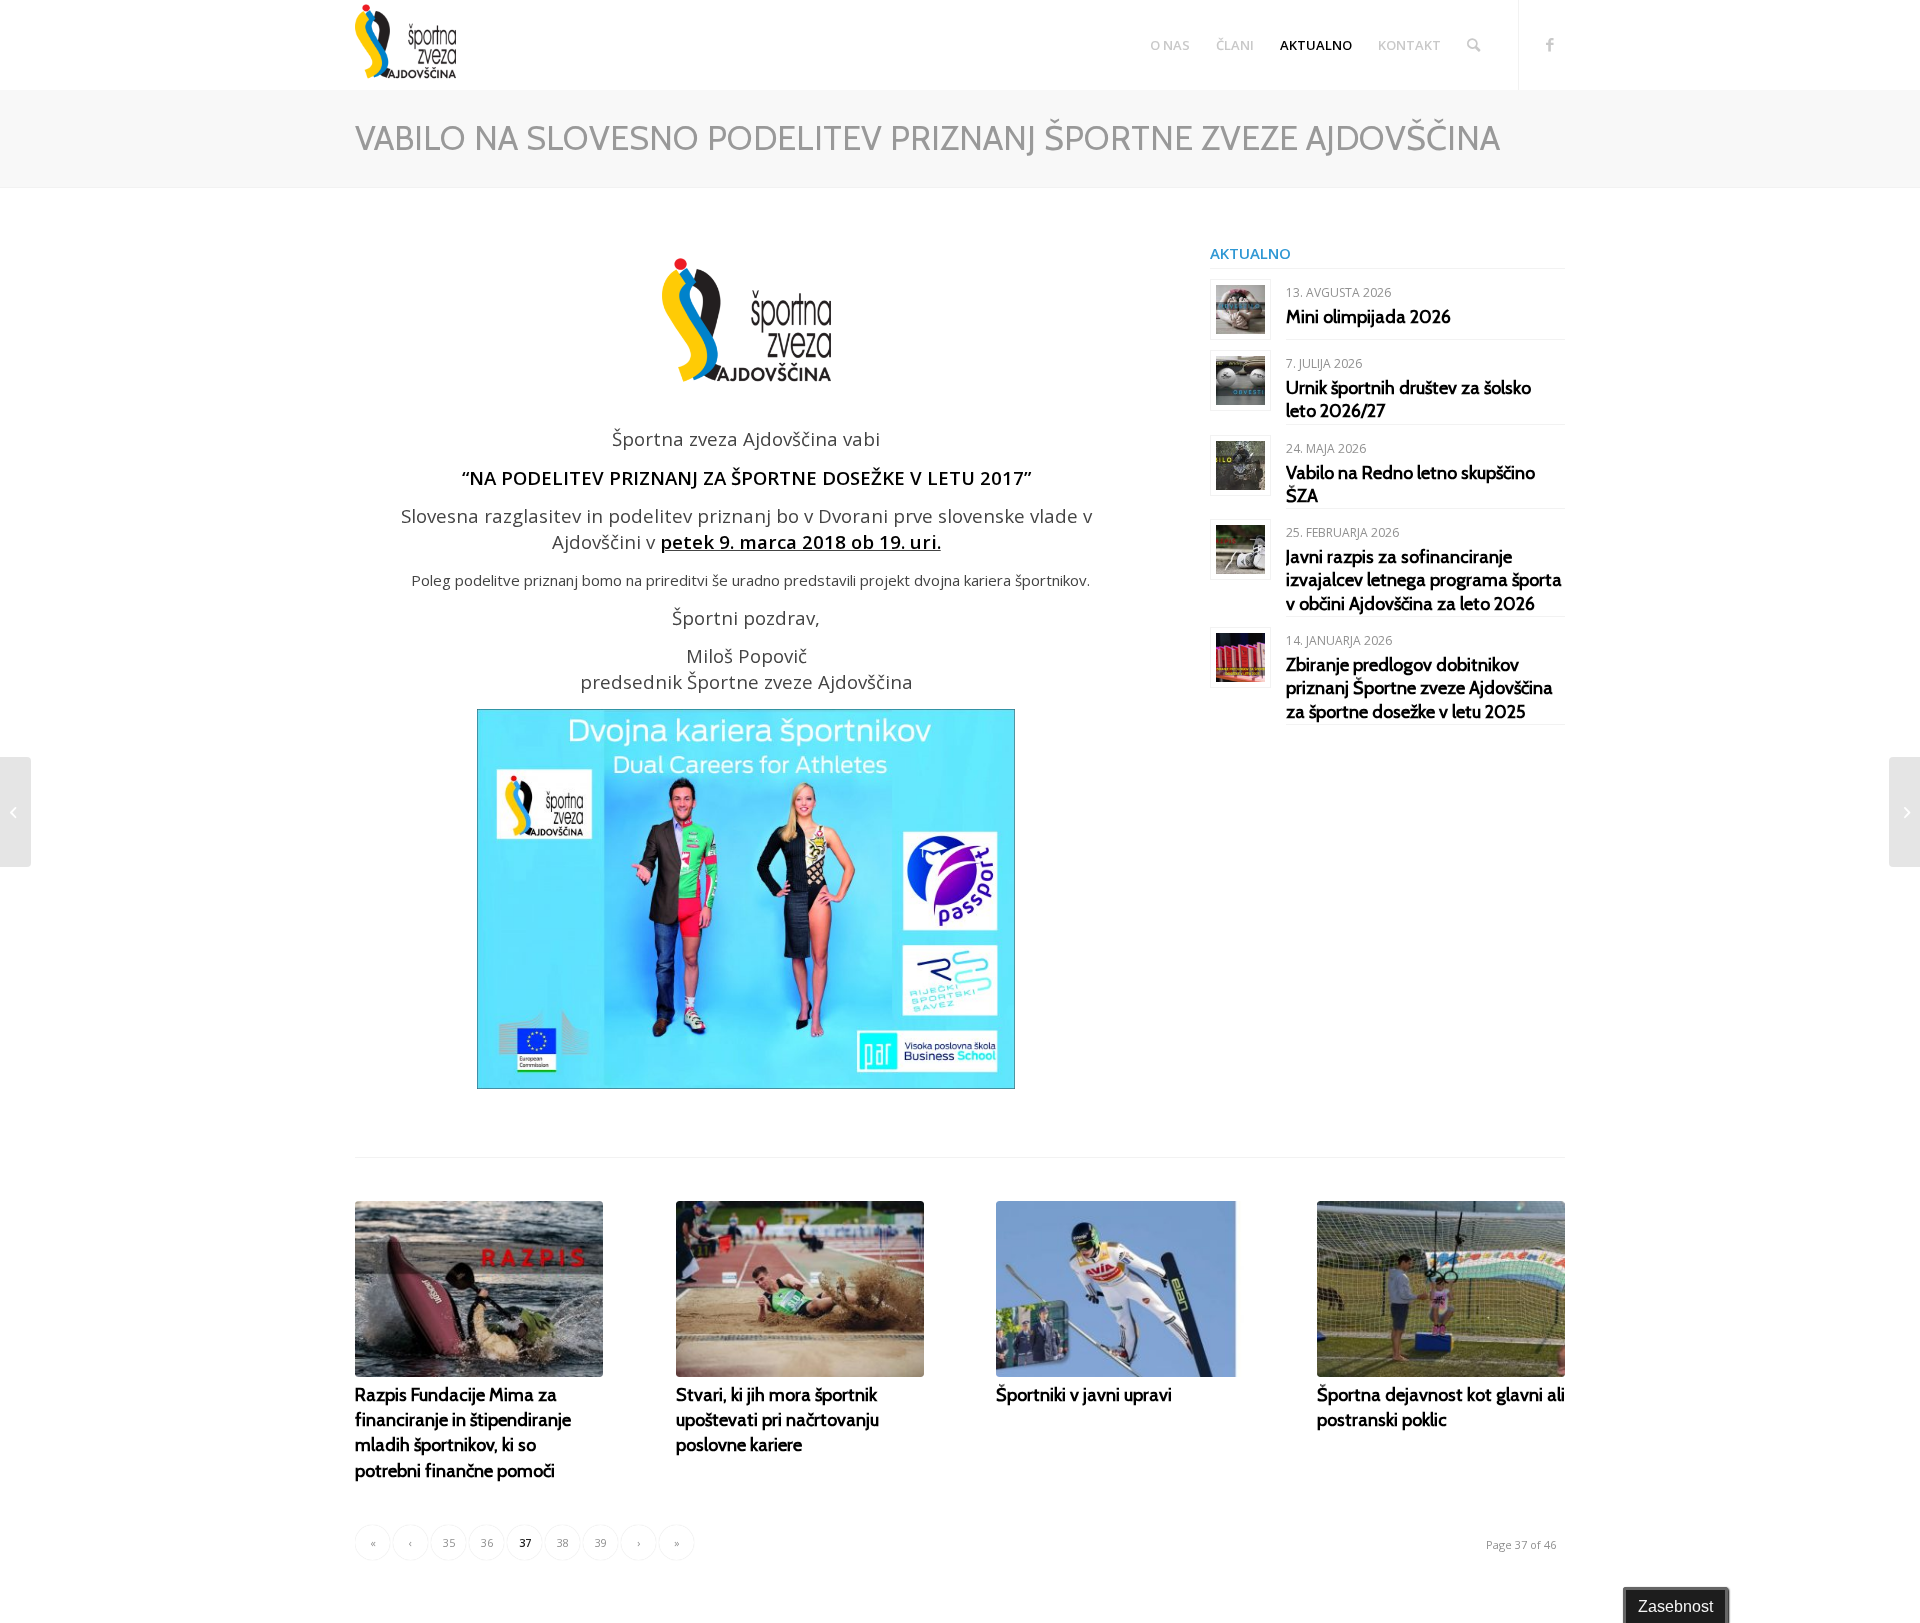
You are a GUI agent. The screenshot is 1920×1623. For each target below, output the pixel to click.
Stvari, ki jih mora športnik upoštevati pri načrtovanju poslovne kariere (777, 1420)
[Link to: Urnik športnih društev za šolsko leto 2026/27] (1240, 380)
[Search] (1473, 45)
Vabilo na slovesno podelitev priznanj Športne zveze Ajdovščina (927, 138)
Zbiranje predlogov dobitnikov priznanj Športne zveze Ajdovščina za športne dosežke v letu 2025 (1419, 688)
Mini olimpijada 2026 (1368, 317)
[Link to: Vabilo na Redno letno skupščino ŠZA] (1240, 465)
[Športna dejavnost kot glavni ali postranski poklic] (1441, 1289)
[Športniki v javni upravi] (1120, 1289)
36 (487, 1542)
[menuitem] (1170, 45)
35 (449, 1542)
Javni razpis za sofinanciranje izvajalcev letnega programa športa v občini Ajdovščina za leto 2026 (1424, 580)
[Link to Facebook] (1550, 44)
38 (563, 1542)
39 (601, 1542)
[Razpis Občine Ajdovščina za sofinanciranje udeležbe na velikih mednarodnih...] (15, 812)
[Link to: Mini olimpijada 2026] (1240, 309)
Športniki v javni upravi (1084, 1395)
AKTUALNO (1250, 253)
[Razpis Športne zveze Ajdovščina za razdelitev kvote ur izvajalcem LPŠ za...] (1904, 812)
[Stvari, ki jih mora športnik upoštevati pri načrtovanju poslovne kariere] (800, 1289)
